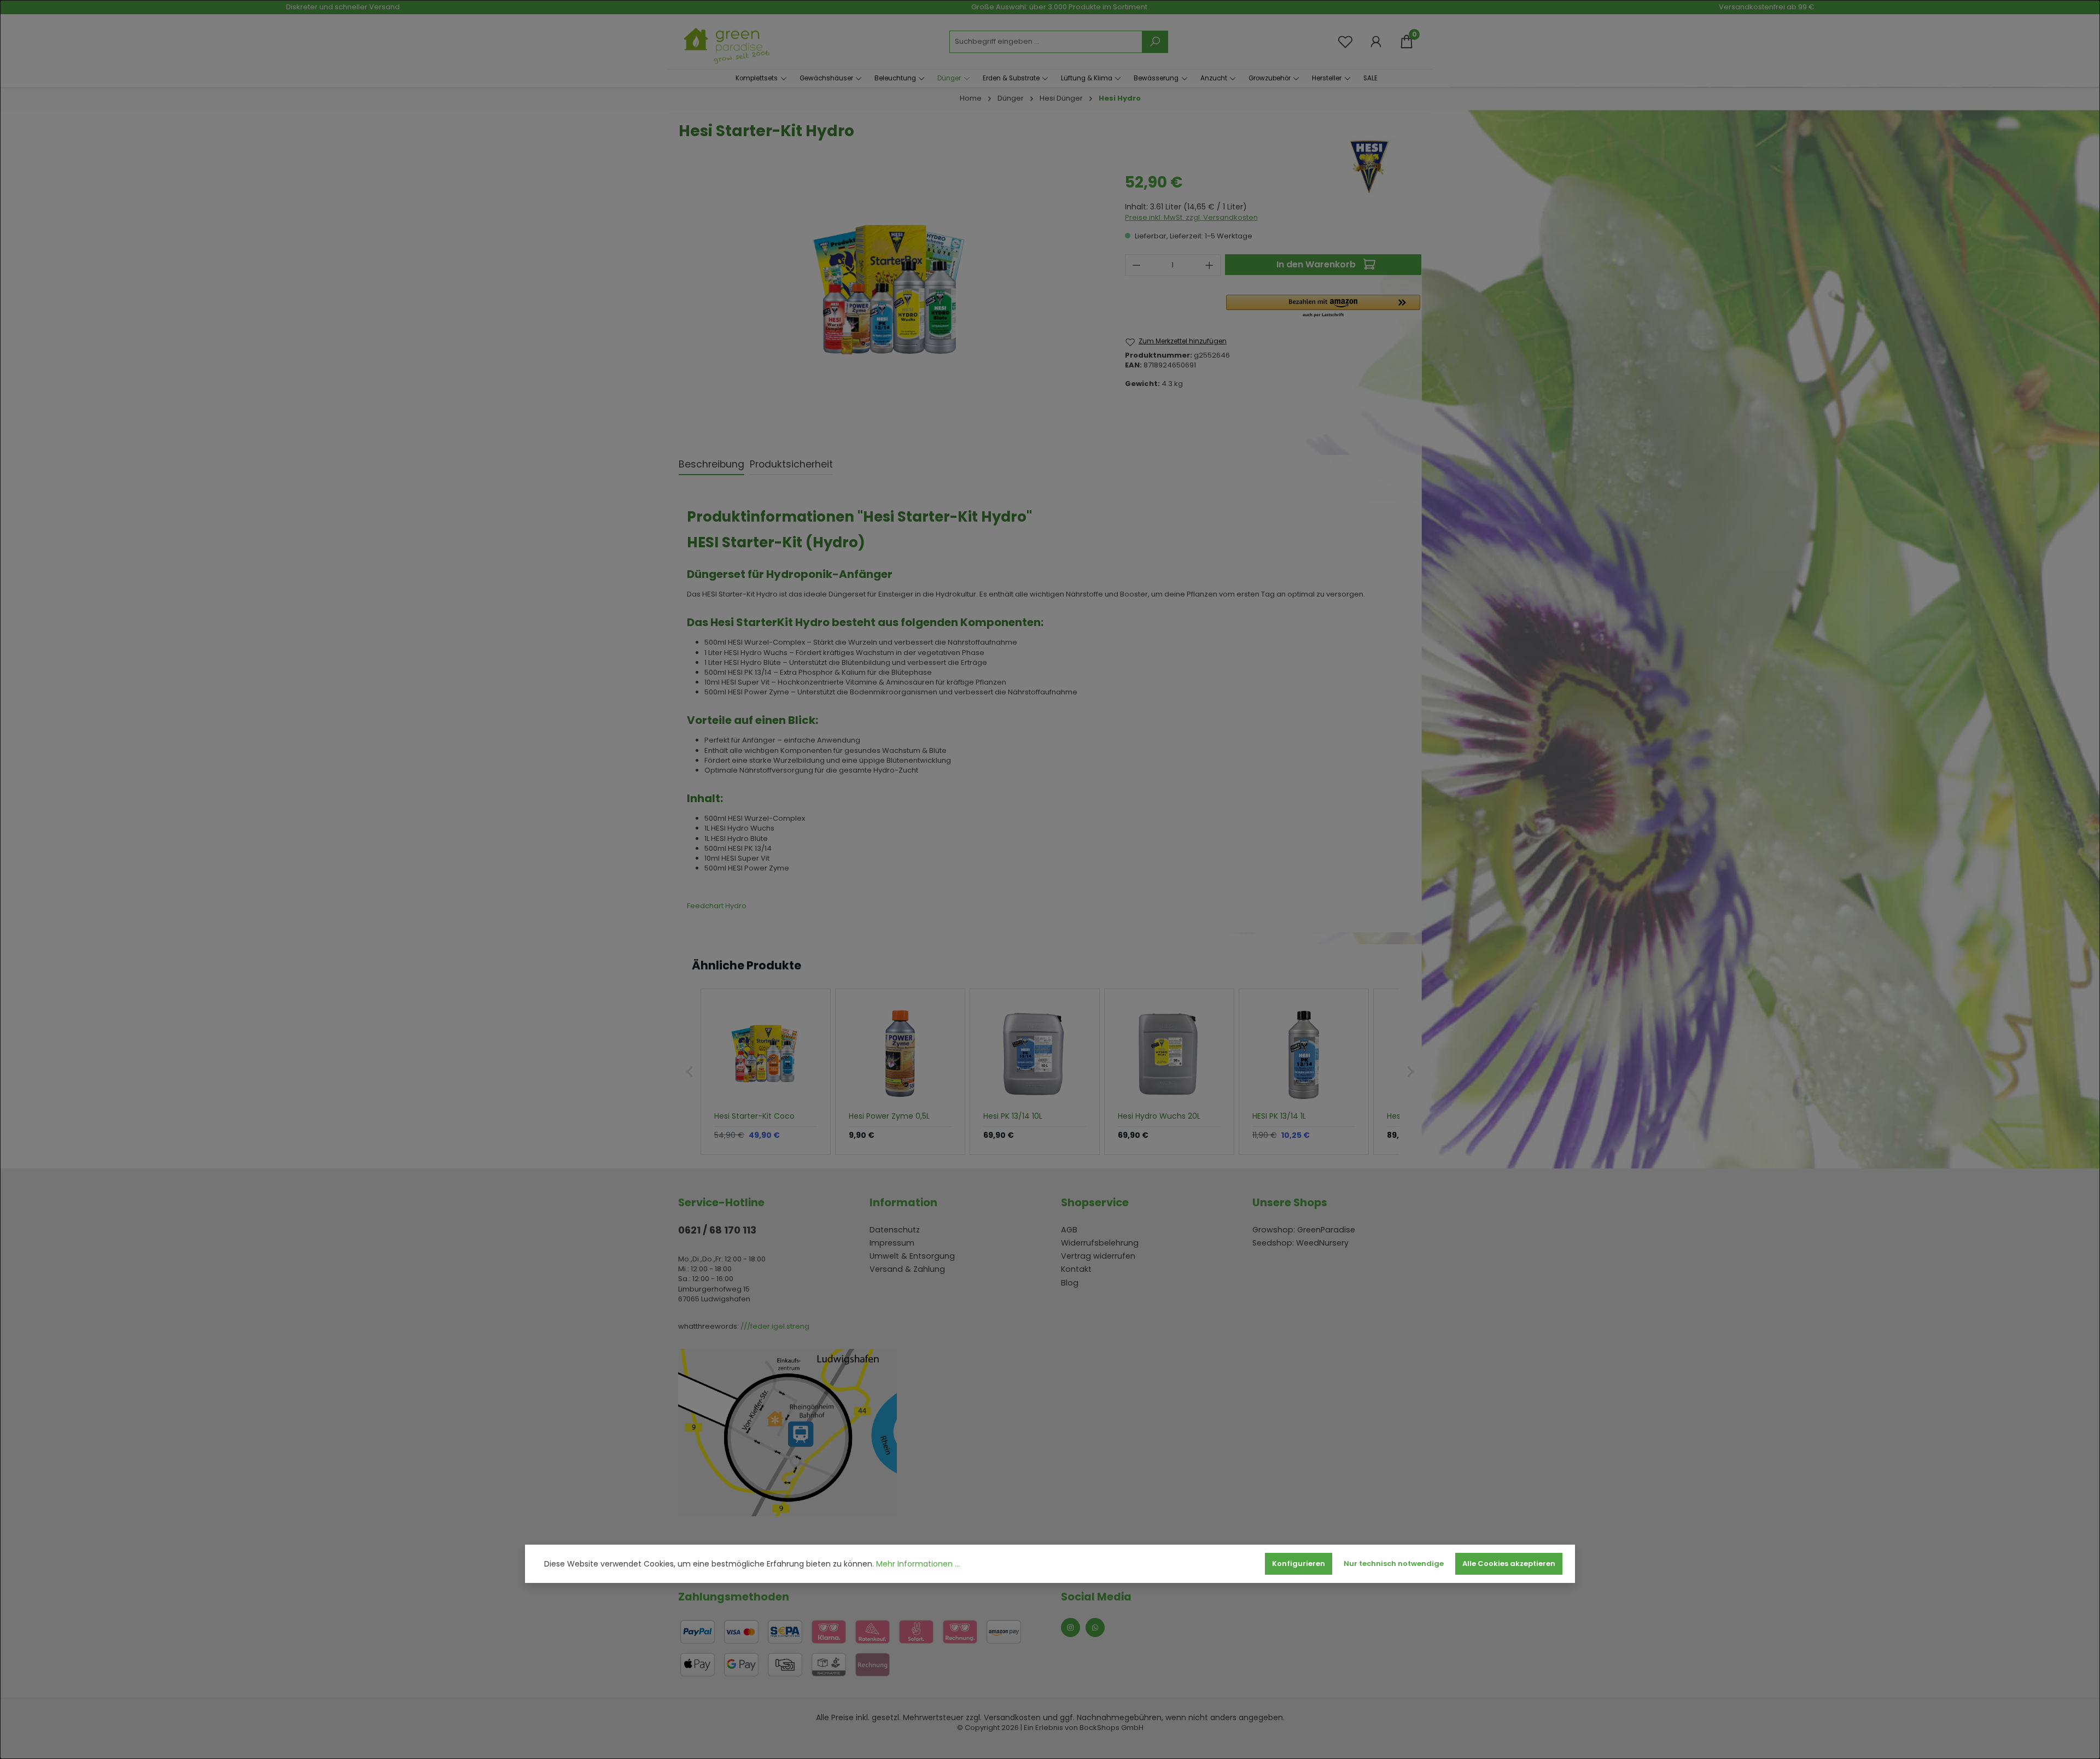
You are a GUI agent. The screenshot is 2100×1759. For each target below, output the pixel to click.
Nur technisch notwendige (1394, 1564)
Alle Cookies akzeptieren (1509, 1564)
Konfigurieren (1299, 1564)
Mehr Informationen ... (918, 1564)
